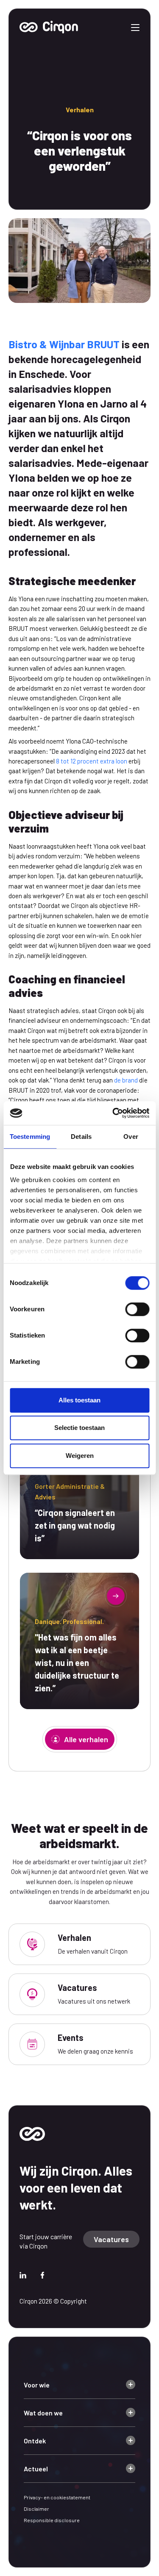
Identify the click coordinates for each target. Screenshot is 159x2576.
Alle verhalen (86, 1739)
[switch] (137, 1309)
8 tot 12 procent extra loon (92, 761)
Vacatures (111, 2239)
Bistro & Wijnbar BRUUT (64, 344)
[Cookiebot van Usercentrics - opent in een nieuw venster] (113, 1113)
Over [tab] (131, 1137)
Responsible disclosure (52, 2520)
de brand (126, 1080)
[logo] (32, 2133)
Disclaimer (36, 2509)
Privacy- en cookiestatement (57, 2497)
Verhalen (80, 110)
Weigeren (80, 1456)
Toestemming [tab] (30, 1137)
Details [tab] (81, 1137)
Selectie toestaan (79, 1428)
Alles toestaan (79, 1400)
